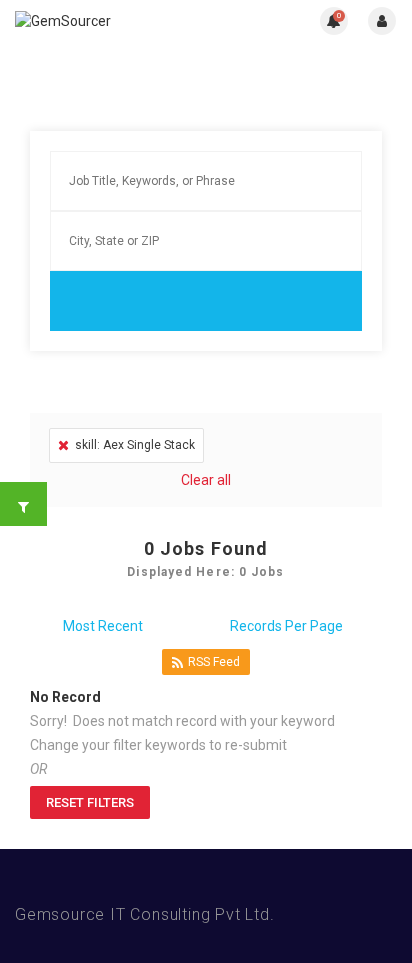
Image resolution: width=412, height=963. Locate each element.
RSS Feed (214, 662)
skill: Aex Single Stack (135, 445)
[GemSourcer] (110, 20)
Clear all (206, 480)
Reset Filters (90, 802)
